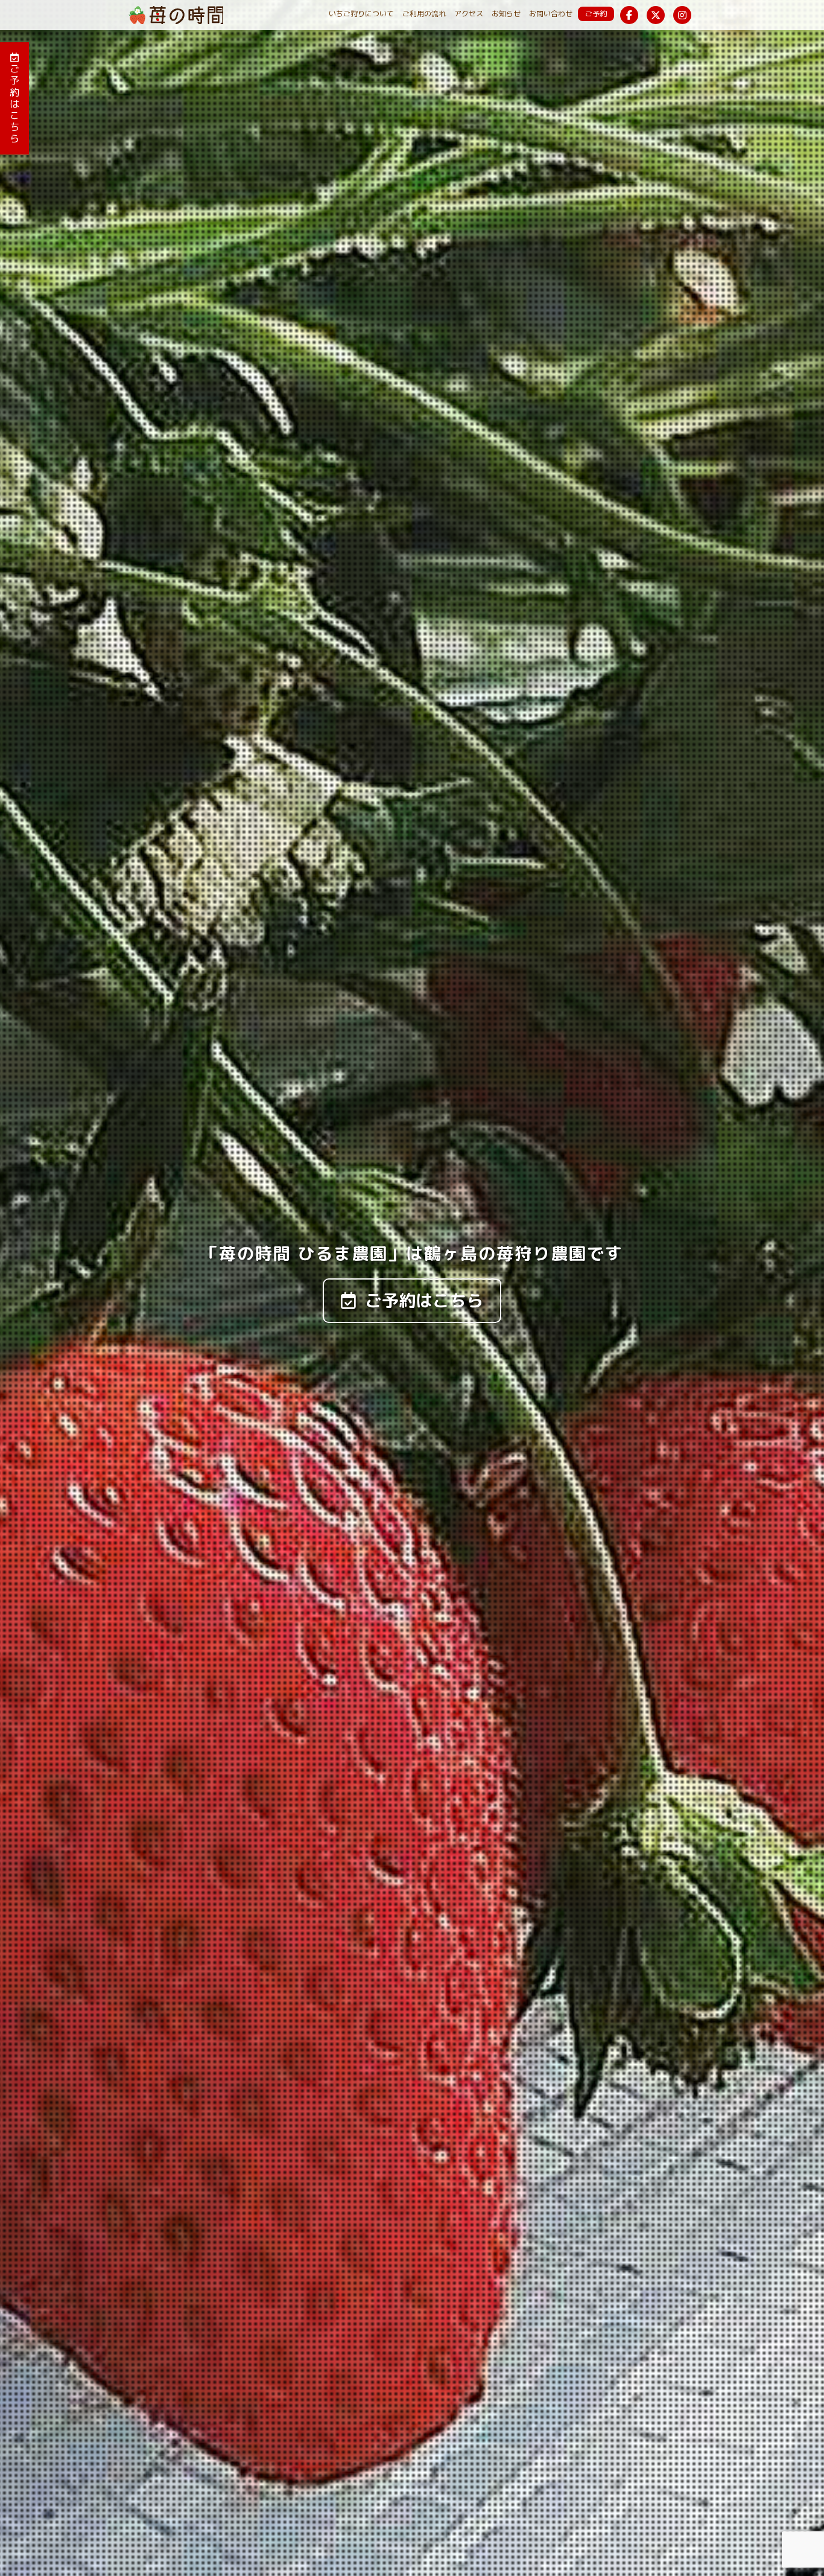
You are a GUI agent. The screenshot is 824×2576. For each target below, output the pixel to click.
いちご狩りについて (361, 14)
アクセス (469, 14)
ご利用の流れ (424, 14)
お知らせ (506, 14)
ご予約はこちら (14, 104)
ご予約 (596, 14)
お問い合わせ (551, 14)
